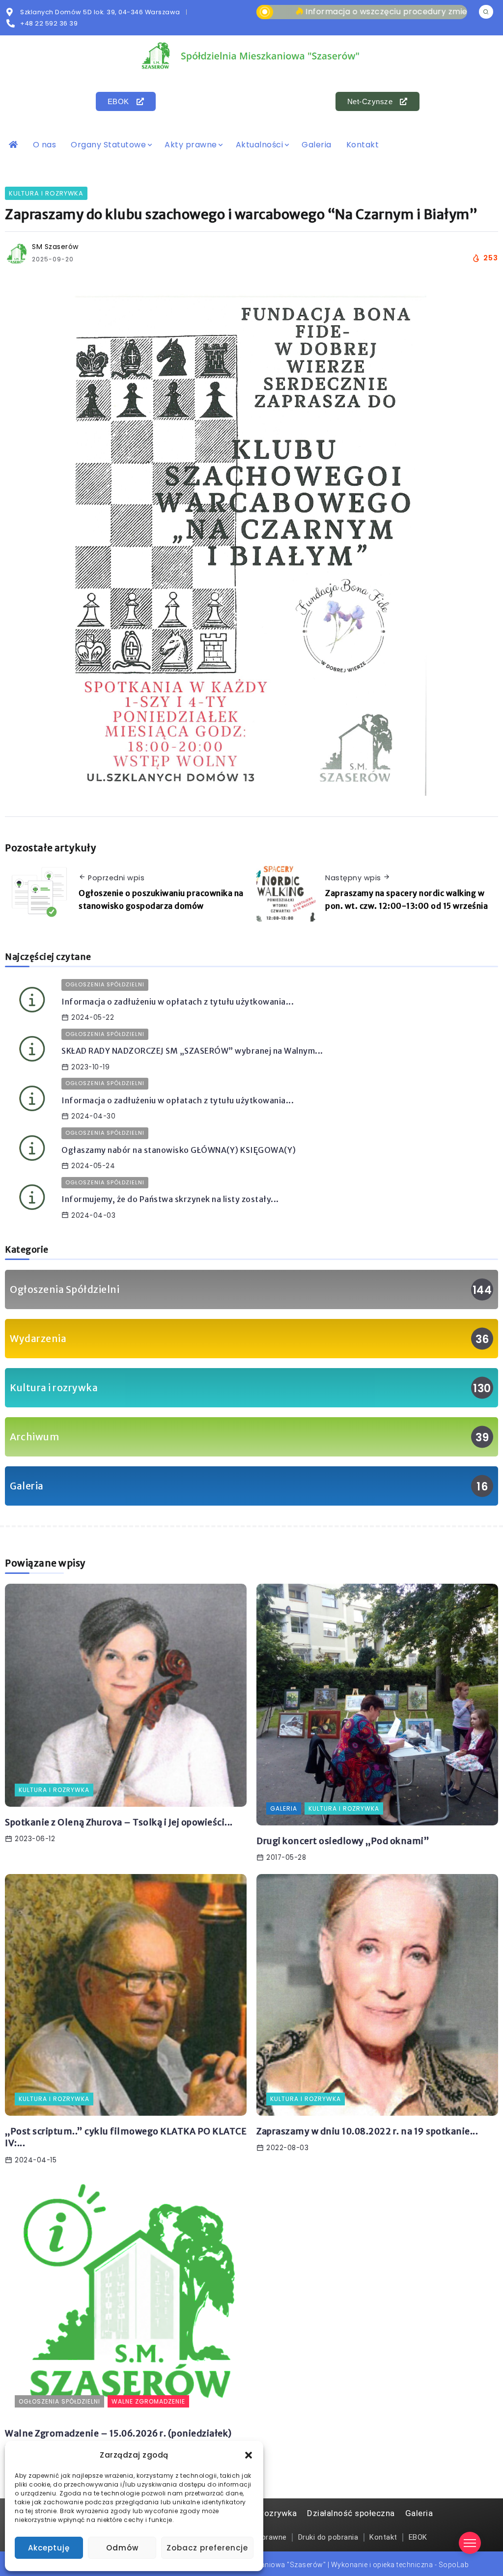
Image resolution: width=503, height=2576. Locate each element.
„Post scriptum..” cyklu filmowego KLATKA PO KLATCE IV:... (126, 2138)
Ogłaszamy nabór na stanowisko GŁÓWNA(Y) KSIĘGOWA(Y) (179, 1150)
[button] (249, 2455)
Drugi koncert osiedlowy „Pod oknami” (343, 1841)
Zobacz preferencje (207, 2548)
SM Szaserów (55, 247)
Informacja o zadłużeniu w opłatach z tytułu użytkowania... (178, 1002)
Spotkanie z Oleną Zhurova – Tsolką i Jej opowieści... (119, 1822)
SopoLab (454, 2565)
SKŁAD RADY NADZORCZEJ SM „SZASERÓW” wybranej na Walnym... (192, 1051)
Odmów (122, 2548)
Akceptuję (49, 2548)
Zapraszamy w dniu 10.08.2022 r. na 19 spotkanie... (367, 2131)
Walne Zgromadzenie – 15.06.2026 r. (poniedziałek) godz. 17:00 (118, 2440)
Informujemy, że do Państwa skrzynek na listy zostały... (170, 1199)
